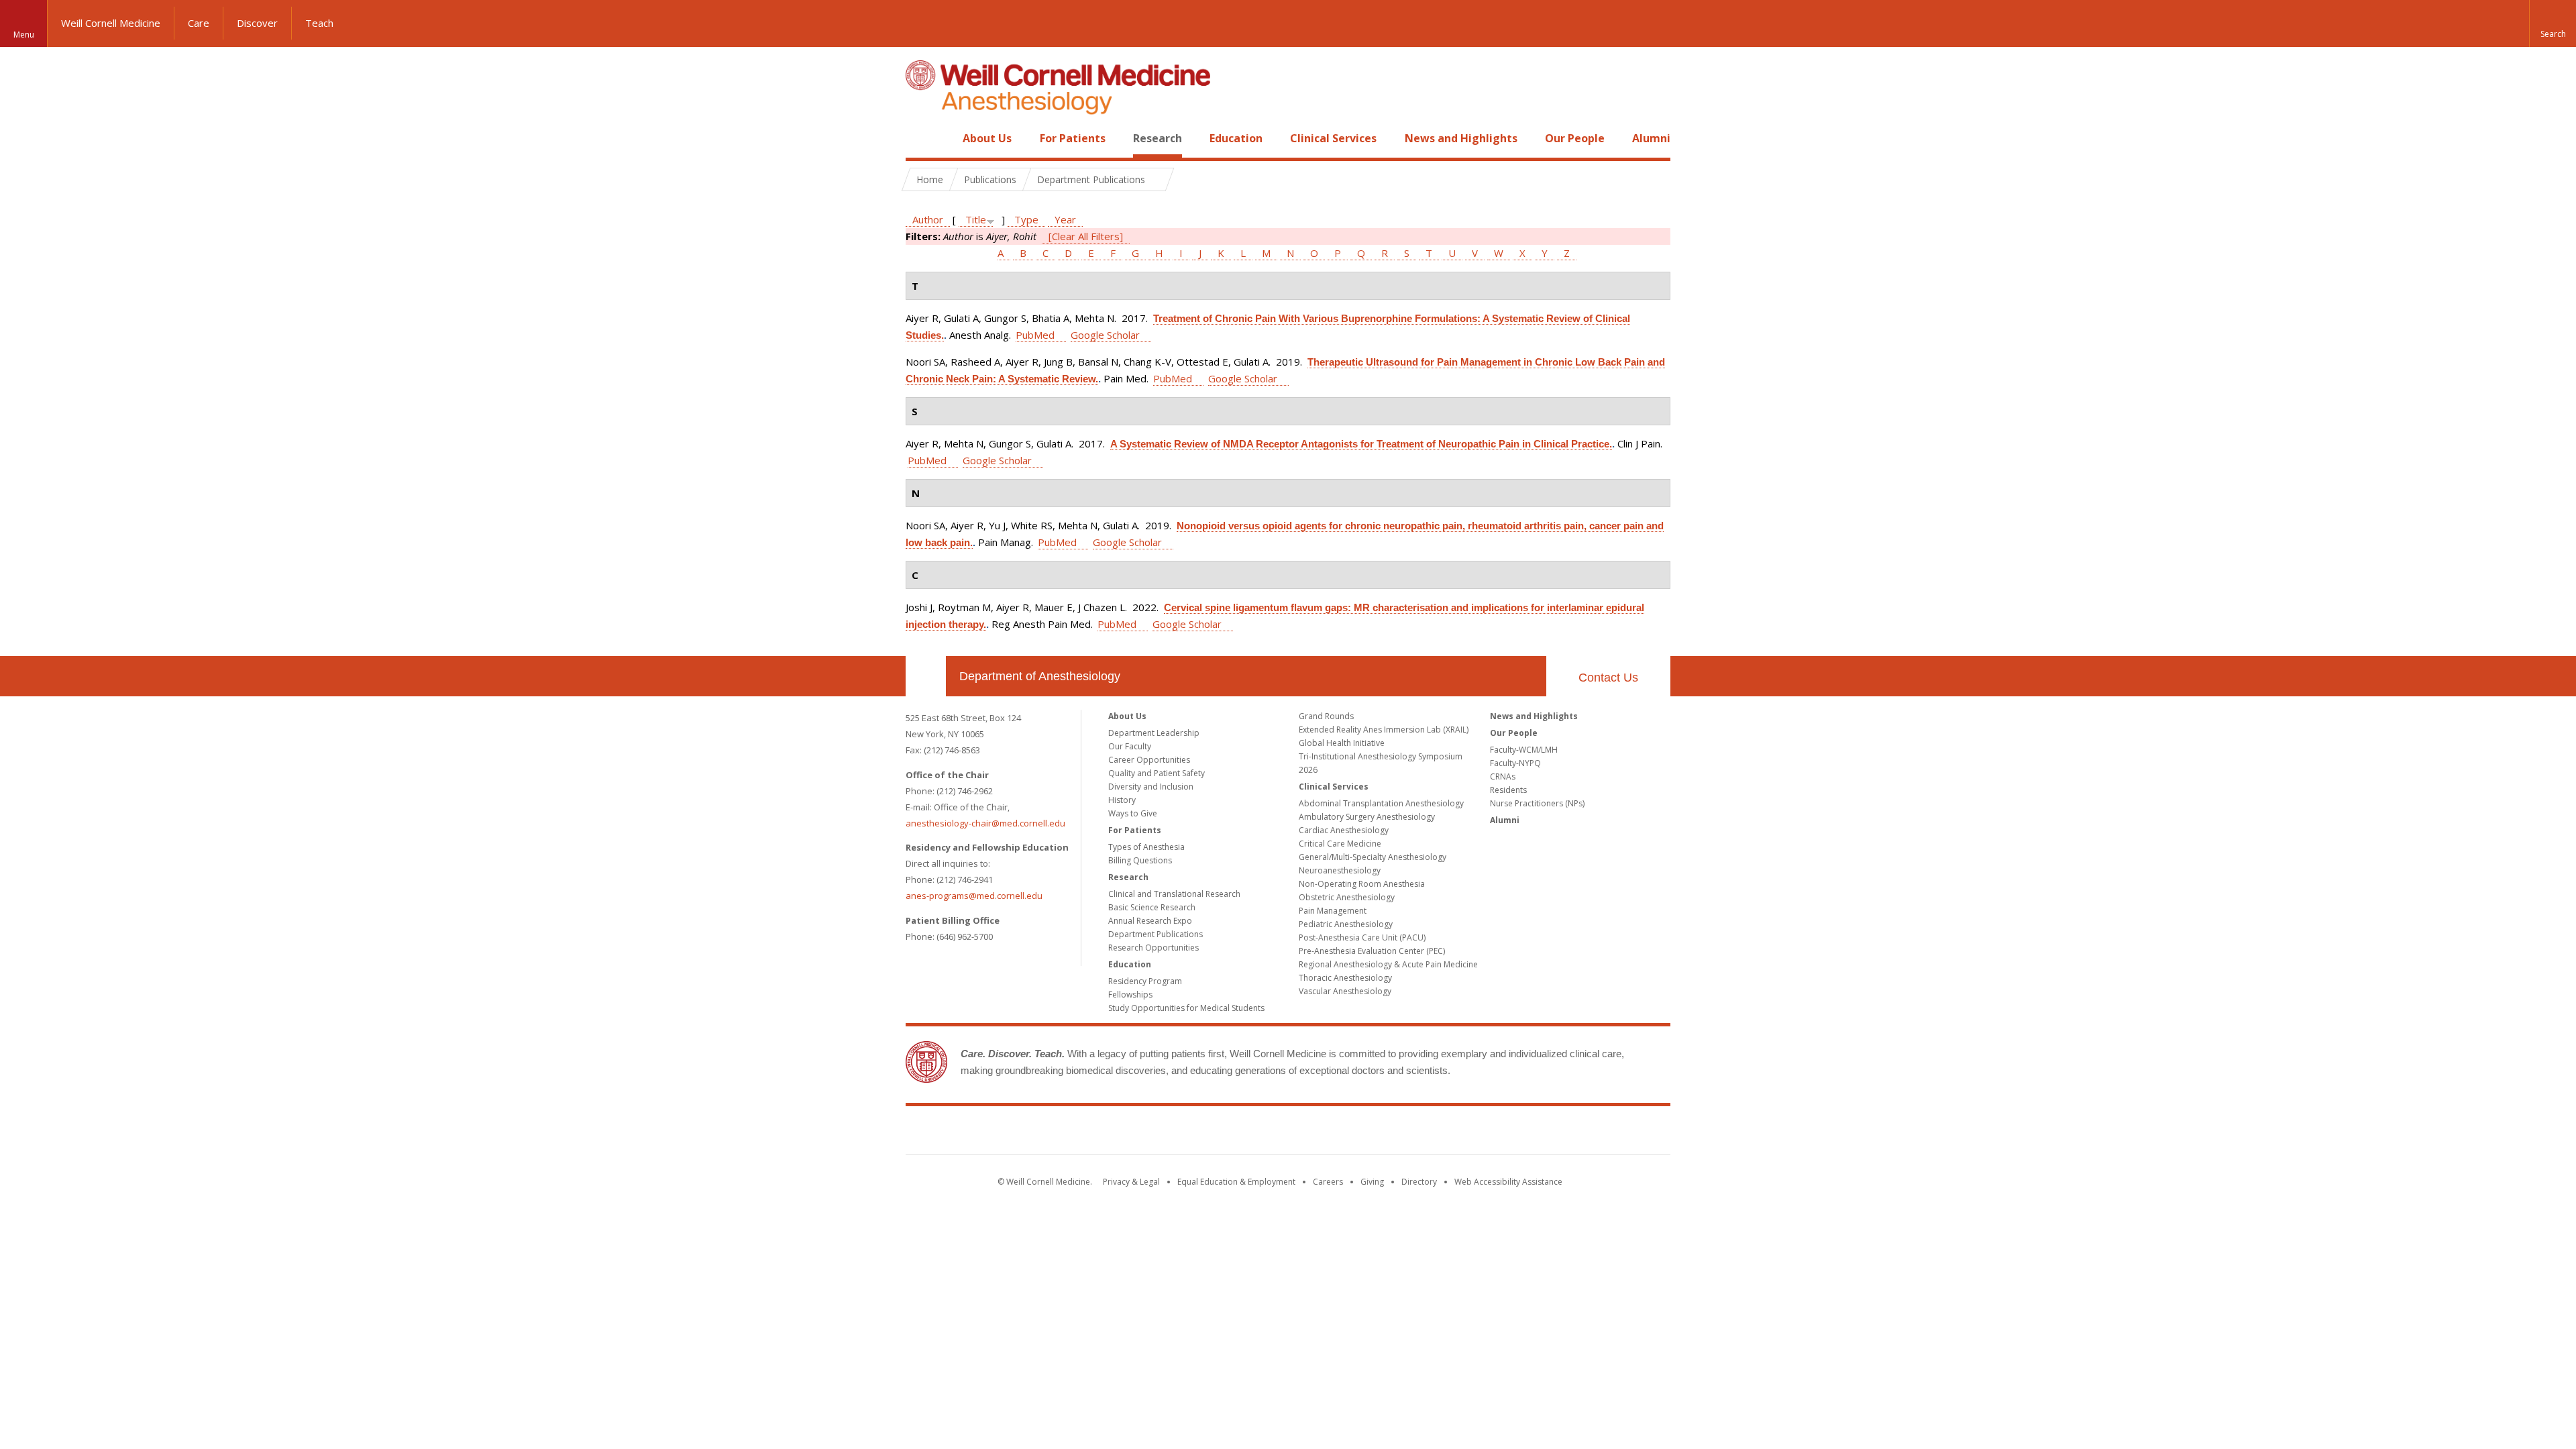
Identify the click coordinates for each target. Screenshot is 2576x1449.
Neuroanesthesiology (1340, 870)
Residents (1508, 790)
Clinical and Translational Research (1174, 894)
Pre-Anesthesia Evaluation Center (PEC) (1372, 951)
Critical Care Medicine (1340, 844)
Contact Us (1608, 678)
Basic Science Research (1152, 907)
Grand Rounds (1326, 716)
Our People (1575, 138)
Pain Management (1333, 911)
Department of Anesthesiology (1040, 676)
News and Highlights (1461, 138)
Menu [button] (24, 35)
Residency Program (1145, 981)
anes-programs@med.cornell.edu (974, 896)
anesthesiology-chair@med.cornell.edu (985, 823)
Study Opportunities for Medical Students (1186, 1008)
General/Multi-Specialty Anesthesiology (1373, 857)
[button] (2553, 23)
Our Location (926, 676)
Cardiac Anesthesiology (1344, 830)
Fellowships (1130, 995)
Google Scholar (1105, 335)
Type (1026, 219)
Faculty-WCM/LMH (1524, 750)
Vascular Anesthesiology (1345, 991)
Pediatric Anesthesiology (1346, 924)
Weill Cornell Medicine (111, 23)
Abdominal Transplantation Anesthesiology (1381, 803)
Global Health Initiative (1342, 743)
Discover (257, 23)
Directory (1419, 1182)
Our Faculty (1130, 746)
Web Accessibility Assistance (1508, 1182)
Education (1236, 138)
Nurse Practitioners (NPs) (1537, 803)
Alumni (1651, 138)
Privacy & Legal (1131, 1182)
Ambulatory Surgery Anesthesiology (1367, 817)
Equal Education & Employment (1236, 1182)
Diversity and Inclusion (1151, 787)
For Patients (1073, 138)
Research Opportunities (1153, 948)
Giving (1372, 1182)
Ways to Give (1133, 813)
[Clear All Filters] (1086, 236)
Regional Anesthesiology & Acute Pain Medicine (1388, 964)
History (1122, 800)
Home (920, 138)
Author (928, 219)
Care (199, 23)
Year (1065, 219)
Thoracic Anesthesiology (1345, 978)
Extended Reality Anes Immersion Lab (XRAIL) (1384, 730)
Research (1158, 138)
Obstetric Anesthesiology (1347, 897)
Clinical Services (1333, 138)
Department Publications (1156, 934)
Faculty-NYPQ (1515, 763)
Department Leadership (1154, 733)
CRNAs (1503, 776)
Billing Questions (1140, 860)
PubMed (1035, 335)
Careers (1328, 1182)
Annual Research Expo (1150, 921)
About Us (987, 138)
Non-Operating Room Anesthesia (1362, 884)
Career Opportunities (1149, 760)
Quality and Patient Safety (1157, 773)
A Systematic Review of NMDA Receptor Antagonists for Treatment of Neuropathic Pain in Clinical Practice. (1361, 444)
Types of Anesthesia (1146, 847)
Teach (319, 23)
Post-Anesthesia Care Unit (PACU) (1362, 937)
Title (976, 219)
